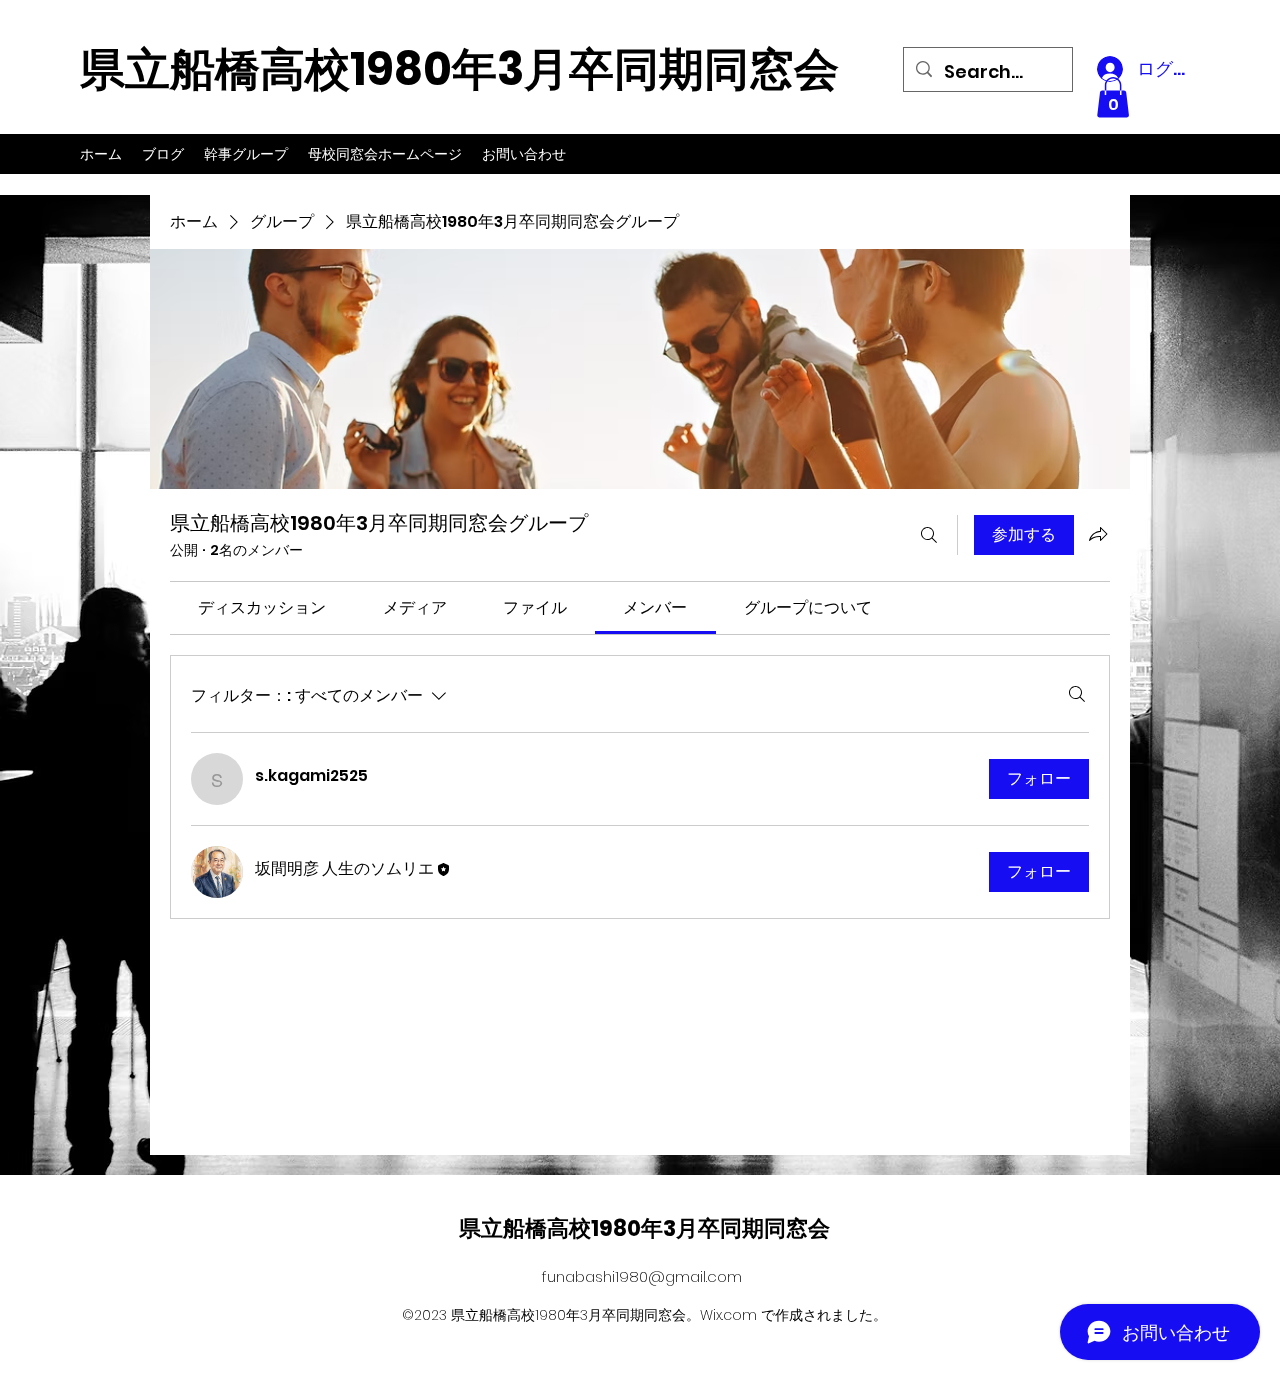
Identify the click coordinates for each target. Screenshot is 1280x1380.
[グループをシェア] (1098, 534)
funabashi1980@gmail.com (642, 1276)
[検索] (929, 535)
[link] (262, 607)
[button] (1113, 97)
